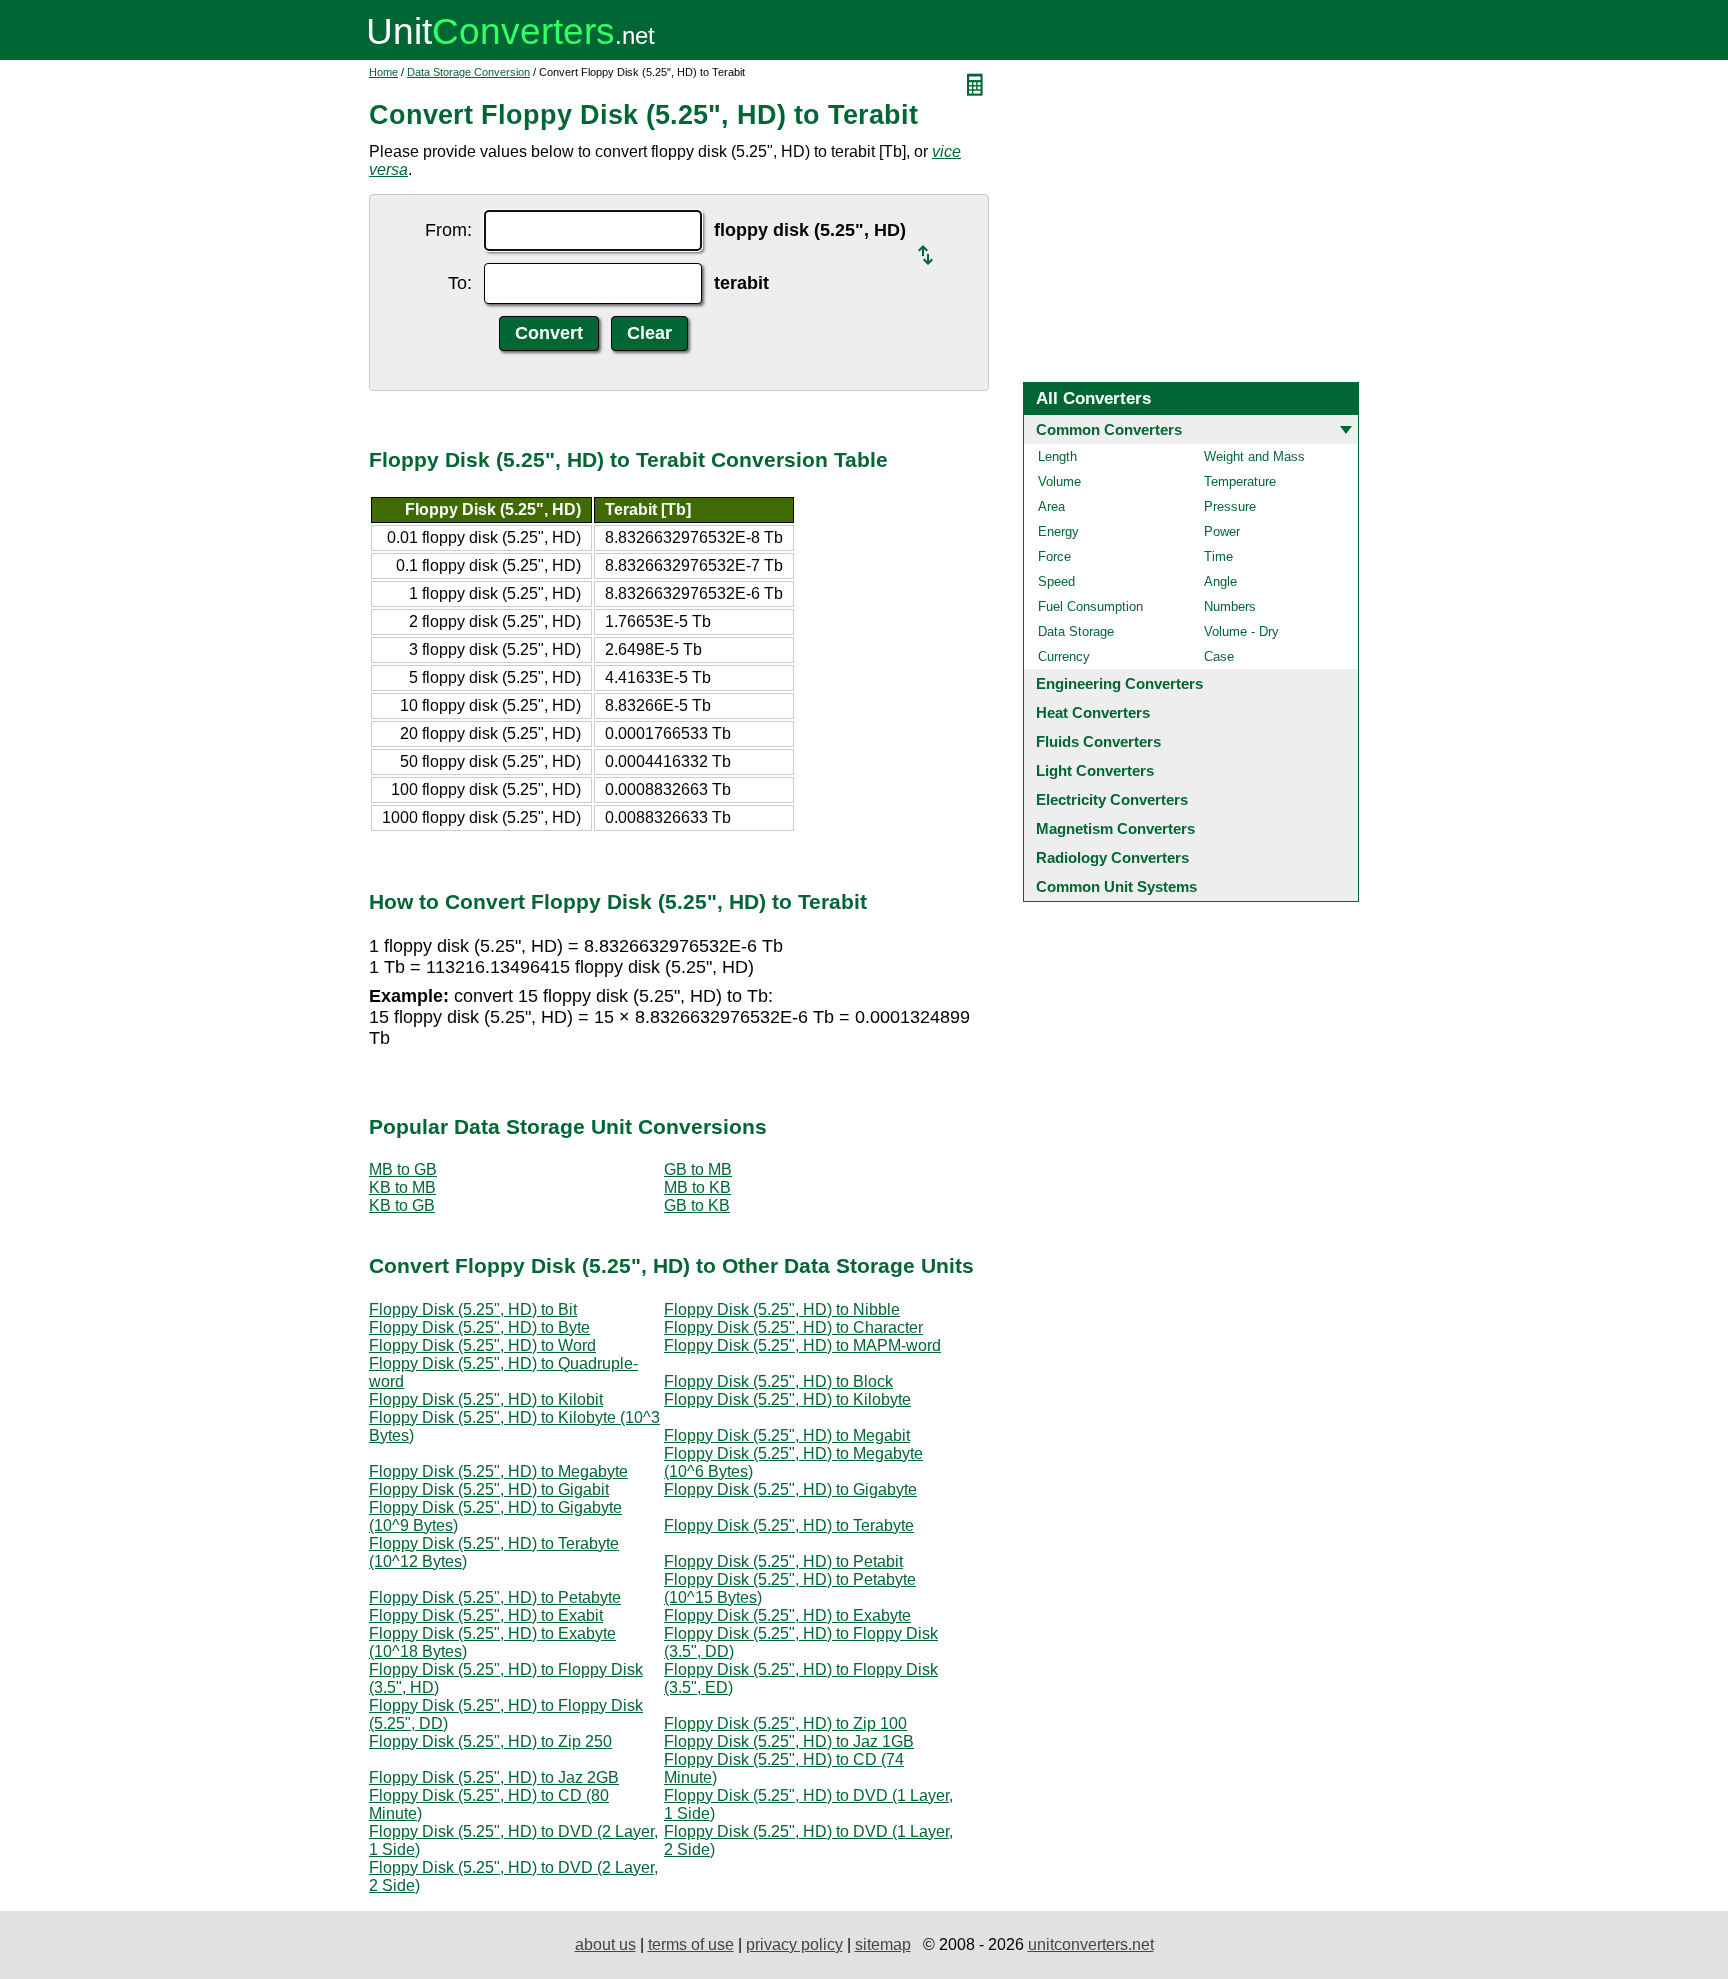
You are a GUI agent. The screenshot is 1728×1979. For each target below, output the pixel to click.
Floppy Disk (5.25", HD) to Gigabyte (790, 1489)
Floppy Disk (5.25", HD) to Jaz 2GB (494, 1777)
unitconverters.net (1091, 1944)
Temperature (1240, 481)
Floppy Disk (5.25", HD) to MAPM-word (802, 1345)
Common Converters (1109, 429)
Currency (1064, 656)
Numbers (1230, 606)
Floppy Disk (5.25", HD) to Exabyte (787, 1615)
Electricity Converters (1112, 799)
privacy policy (794, 1944)
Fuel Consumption (1090, 606)
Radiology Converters (1112, 857)
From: (448, 230)
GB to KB (697, 1205)
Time (1218, 556)
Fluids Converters (1098, 741)
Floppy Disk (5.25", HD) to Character (793, 1327)
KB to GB (402, 1205)
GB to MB (698, 1169)
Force (1054, 556)
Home (383, 72)
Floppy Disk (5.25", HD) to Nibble (782, 1309)
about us (605, 1944)
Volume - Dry (1241, 631)
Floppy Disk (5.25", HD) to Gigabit (489, 1489)
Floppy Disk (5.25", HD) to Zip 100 (785, 1723)
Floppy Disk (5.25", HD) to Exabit (486, 1615)
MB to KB (697, 1187)
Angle (1220, 581)
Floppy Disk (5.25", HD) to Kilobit (486, 1399)
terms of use (691, 1944)
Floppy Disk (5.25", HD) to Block (778, 1381)
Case (1219, 656)
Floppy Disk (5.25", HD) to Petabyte (495, 1597)
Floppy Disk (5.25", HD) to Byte (479, 1327)
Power (1222, 531)
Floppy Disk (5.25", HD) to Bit (473, 1309)
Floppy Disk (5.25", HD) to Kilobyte (787, 1399)
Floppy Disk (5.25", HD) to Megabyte (498, 1471)
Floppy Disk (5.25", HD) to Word (482, 1345)
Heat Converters (1093, 712)
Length (1057, 456)
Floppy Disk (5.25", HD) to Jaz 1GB (789, 1741)
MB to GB (403, 1169)
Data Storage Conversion (468, 72)
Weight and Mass (1254, 456)
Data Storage (1076, 631)
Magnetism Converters (1115, 828)
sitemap (883, 1944)
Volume (1059, 481)
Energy (1058, 531)
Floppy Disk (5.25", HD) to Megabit (787, 1435)
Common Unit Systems (1116, 886)
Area (1051, 506)
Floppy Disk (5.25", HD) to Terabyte (789, 1525)
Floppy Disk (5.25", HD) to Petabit (783, 1561)
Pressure (1230, 506)
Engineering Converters (1119, 683)
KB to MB (402, 1187)
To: (460, 283)
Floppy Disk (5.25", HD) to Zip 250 (490, 1741)
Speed (1056, 581)
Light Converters (1095, 770)
